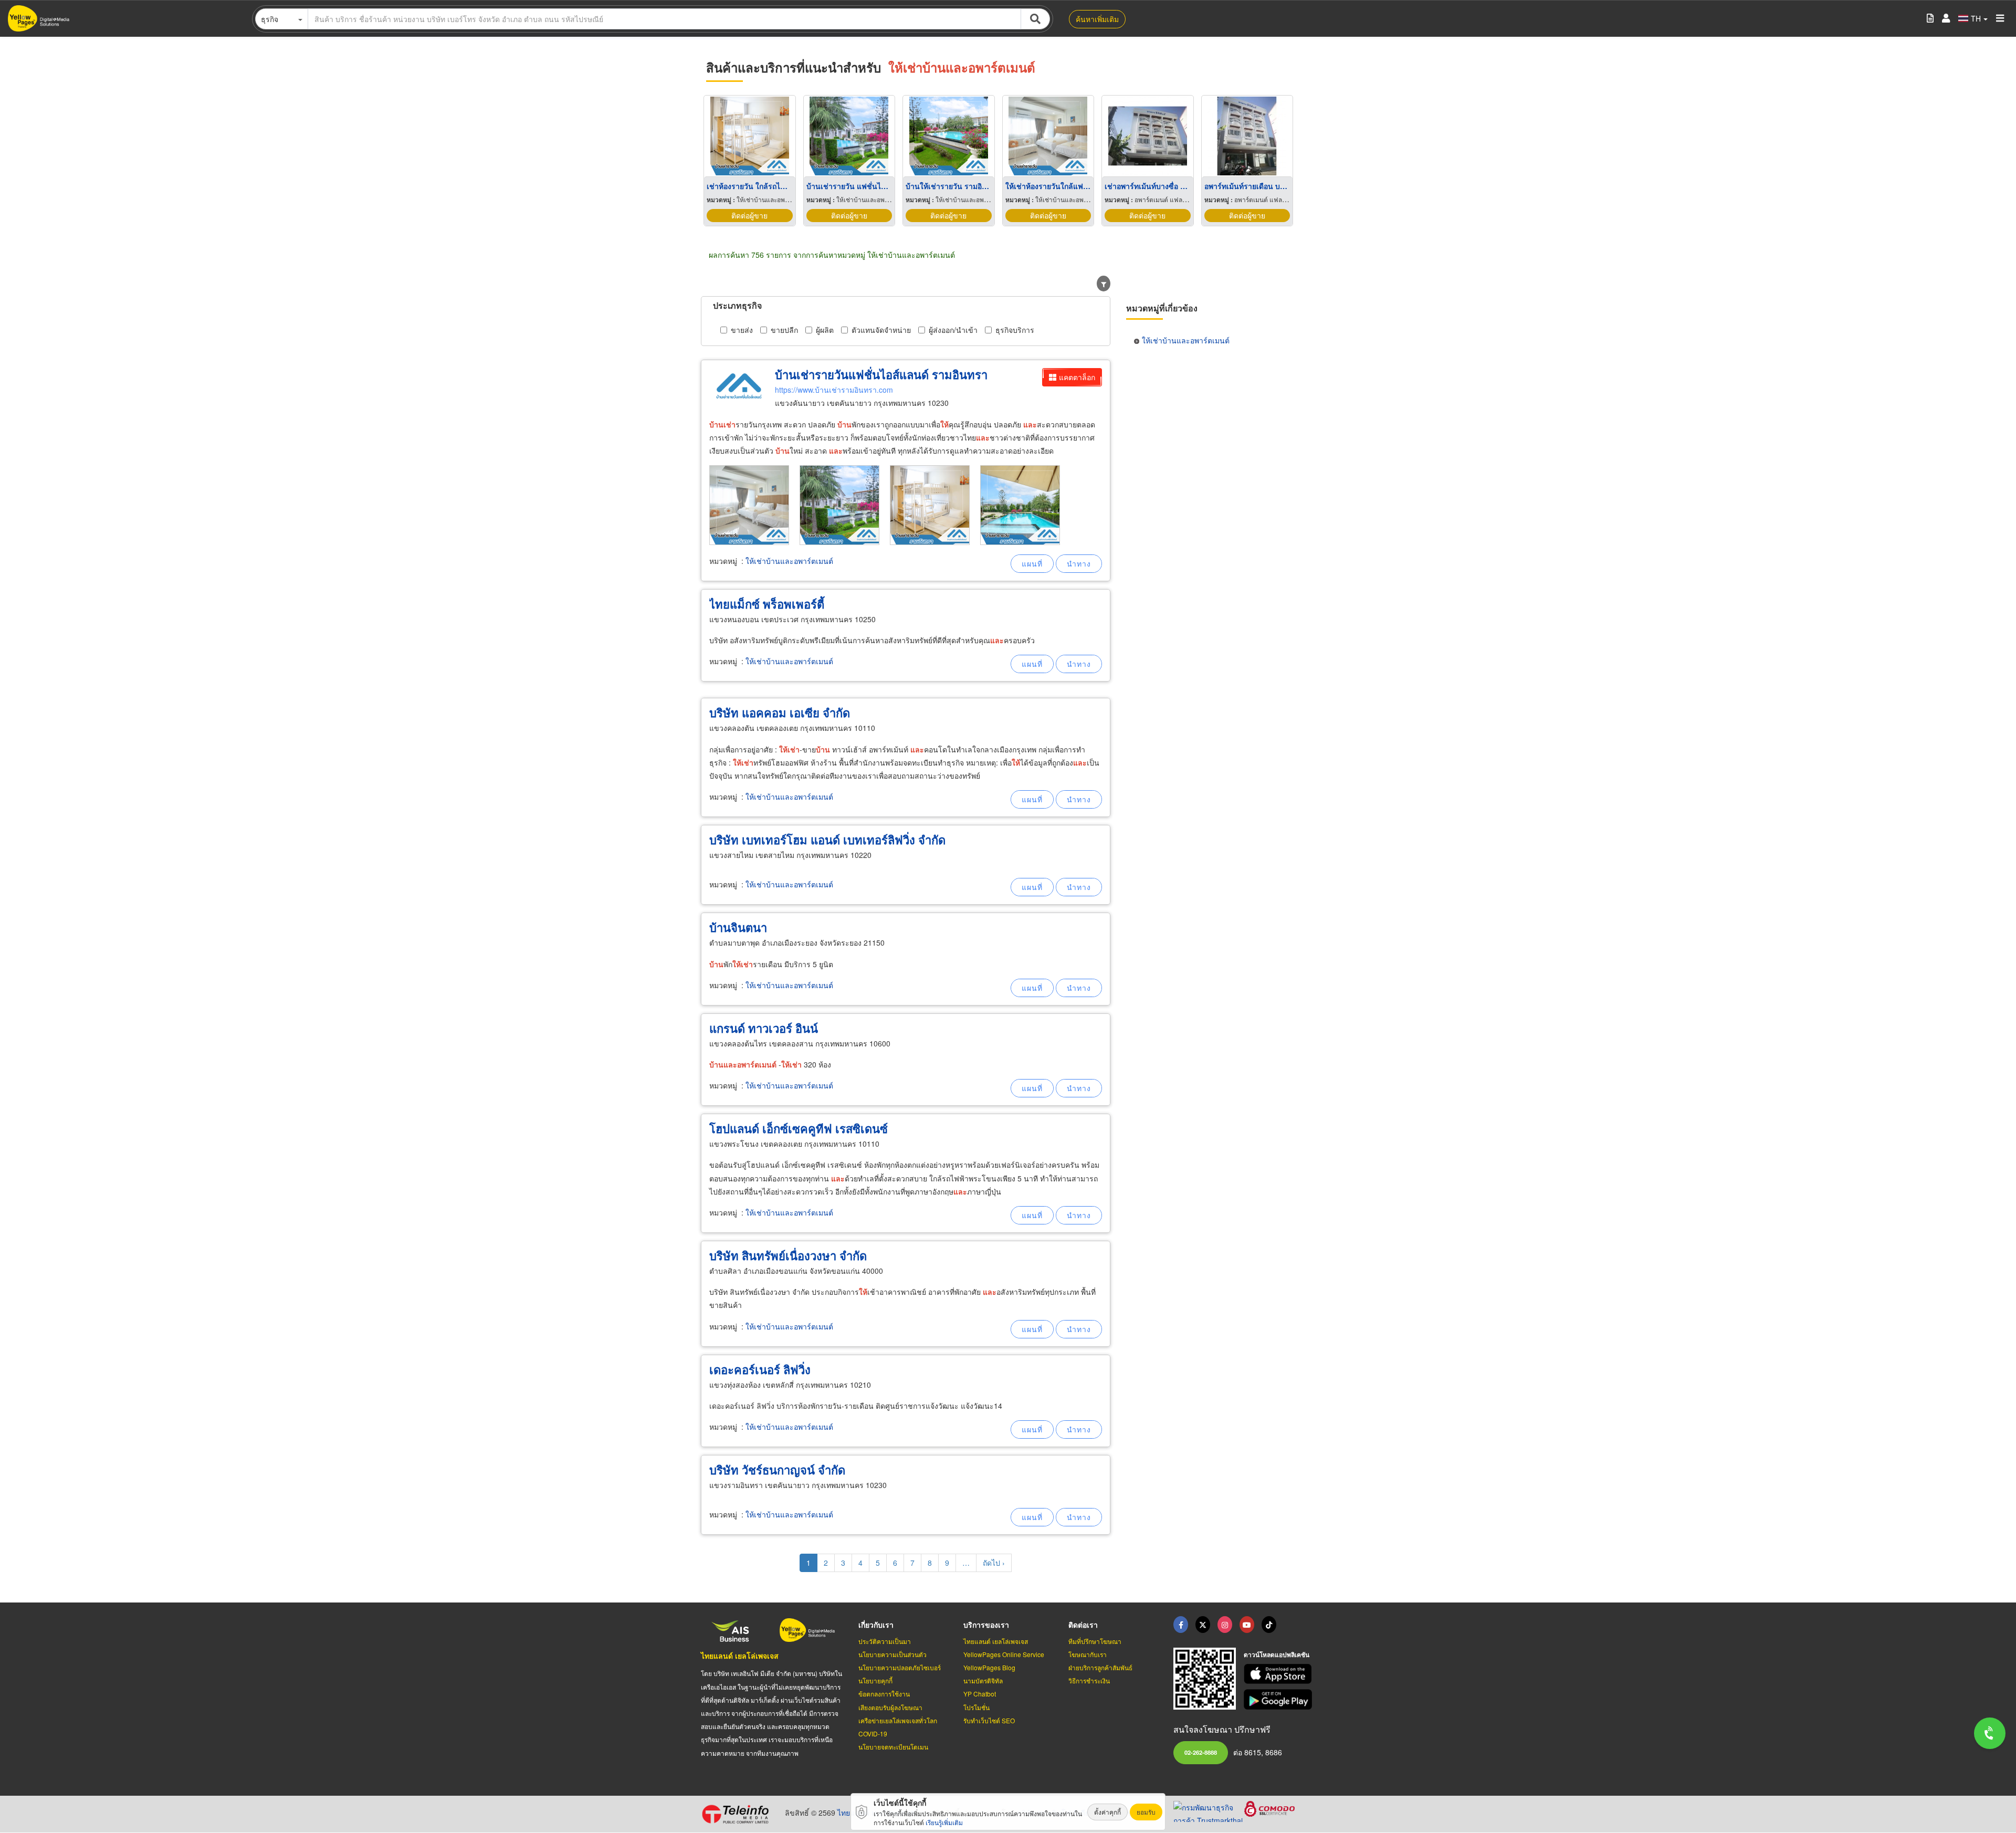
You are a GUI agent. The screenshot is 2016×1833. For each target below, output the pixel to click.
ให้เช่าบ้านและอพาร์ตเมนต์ (789, 561)
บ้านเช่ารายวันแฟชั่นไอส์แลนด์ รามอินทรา (881, 374)
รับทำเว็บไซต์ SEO (989, 1720)
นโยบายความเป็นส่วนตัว (892, 1654)
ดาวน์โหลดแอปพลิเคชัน (1277, 1654)
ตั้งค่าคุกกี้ (1107, 1812)
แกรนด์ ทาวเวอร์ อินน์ (764, 1028)
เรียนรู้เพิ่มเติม (944, 1822)
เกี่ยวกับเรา (876, 1625)
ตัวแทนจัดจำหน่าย (881, 330)
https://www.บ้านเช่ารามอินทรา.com (834, 390)
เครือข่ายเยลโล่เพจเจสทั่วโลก (898, 1720)
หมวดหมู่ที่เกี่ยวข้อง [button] (1162, 308)
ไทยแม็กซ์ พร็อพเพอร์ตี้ (767, 604)
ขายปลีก (784, 330)
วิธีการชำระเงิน (1089, 1680)
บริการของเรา (986, 1625)
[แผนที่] (1032, 564)
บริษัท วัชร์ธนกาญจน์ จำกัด (777, 1470)
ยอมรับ (1146, 1812)
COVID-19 (873, 1734)
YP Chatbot (980, 1694)
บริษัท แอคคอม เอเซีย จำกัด (780, 713)
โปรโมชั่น (976, 1707)
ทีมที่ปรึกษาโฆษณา (1095, 1641)
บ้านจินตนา (738, 927)
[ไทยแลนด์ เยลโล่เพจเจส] (1203, 1625)
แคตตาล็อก (1077, 377)
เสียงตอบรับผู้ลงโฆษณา (890, 1707)
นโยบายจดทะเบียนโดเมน (893, 1747)
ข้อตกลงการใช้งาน (884, 1694)
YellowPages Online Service (1004, 1654)
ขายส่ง (742, 330)
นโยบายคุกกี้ (875, 1680)
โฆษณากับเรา (1088, 1654)
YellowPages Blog (989, 1667)
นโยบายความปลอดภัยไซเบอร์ (900, 1667)
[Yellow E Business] (1181, 1625)
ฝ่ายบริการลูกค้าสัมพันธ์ (1100, 1667)
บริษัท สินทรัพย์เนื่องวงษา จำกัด (788, 1255)
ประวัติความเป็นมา (885, 1641)
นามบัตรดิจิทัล (983, 1680)
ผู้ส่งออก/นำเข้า (953, 330)
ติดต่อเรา (1083, 1625)
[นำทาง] (1079, 564)
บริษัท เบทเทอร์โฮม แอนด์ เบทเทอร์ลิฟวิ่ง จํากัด (827, 840)
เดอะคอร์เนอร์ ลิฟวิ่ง (760, 1369)
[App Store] (1279, 1674)
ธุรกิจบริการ (1015, 330)
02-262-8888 (1201, 1752)
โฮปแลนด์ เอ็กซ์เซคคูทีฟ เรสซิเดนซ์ (799, 1128)
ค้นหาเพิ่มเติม (1097, 19)
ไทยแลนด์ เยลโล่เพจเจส (740, 1656)
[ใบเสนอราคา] (1930, 19)
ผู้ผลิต (825, 330)
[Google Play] (1279, 1699)
